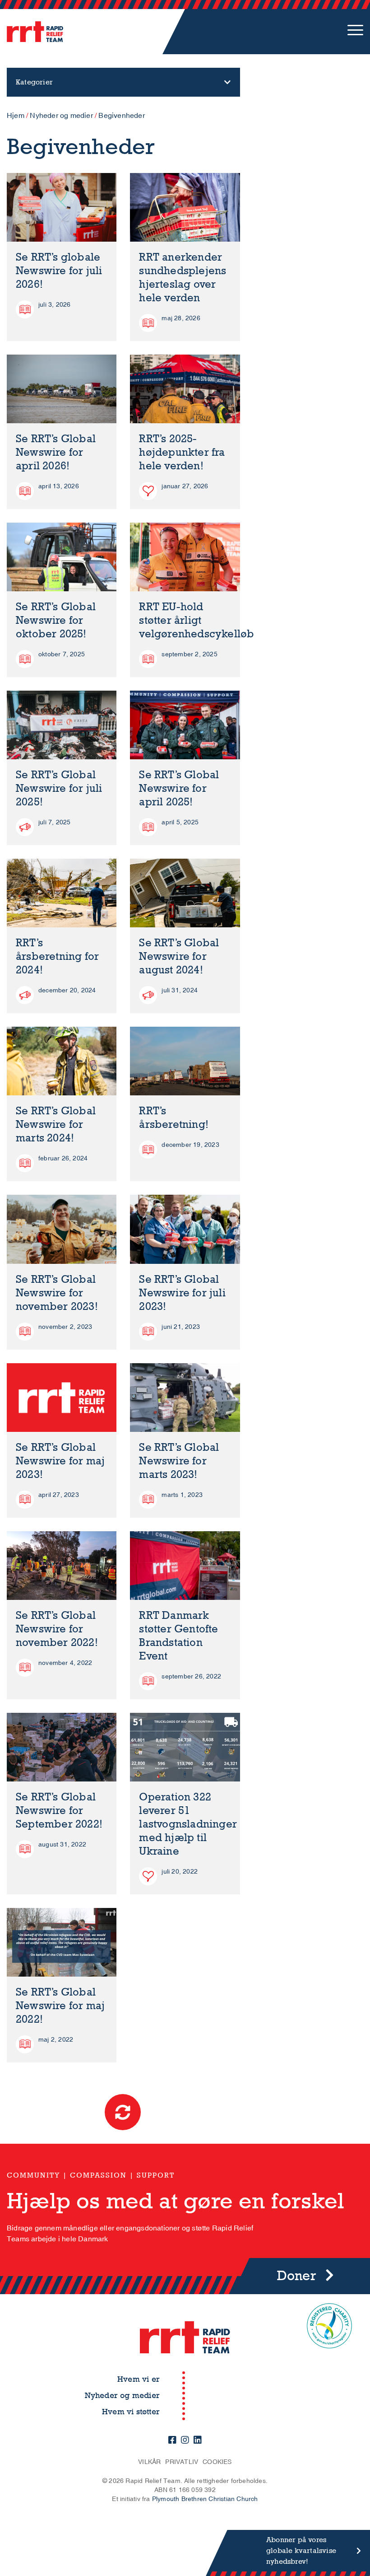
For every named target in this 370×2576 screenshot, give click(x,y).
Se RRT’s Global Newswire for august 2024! (179, 956)
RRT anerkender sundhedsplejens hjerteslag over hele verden (183, 278)
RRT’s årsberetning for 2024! (57, 956)
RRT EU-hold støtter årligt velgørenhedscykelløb (197, 620)
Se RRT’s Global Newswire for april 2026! (56, 452)
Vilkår (149, 2462)
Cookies (217, 2462)
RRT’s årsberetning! (174, 1118)
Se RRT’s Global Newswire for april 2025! (179, 788)
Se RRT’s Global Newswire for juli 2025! (59, 788)
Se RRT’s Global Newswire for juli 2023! (182, 1293)
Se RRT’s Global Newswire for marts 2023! (179, 1461)
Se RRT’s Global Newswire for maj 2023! (60, 1461)
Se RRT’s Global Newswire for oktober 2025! (56, 620)
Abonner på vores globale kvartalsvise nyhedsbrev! (301, 2550)
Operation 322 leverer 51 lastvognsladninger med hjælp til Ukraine (188, 1824)
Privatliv (182, 2462)
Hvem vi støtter (131, 2412)
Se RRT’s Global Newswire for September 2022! (59, 1811)
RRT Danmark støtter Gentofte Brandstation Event (178, 1636)
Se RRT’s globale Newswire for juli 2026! (59, 271)
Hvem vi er (139, 2379)
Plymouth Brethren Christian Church (205, 2499)
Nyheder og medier (61, 116)
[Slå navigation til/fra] (355, 32)
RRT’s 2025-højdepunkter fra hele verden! (182, 452)
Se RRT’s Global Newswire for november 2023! (57, 1293)
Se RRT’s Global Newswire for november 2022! (57, 1629)
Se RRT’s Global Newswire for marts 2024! (56, 1124)
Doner (297, 2276)
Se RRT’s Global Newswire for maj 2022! (60, 2006)
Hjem (16, 116)
